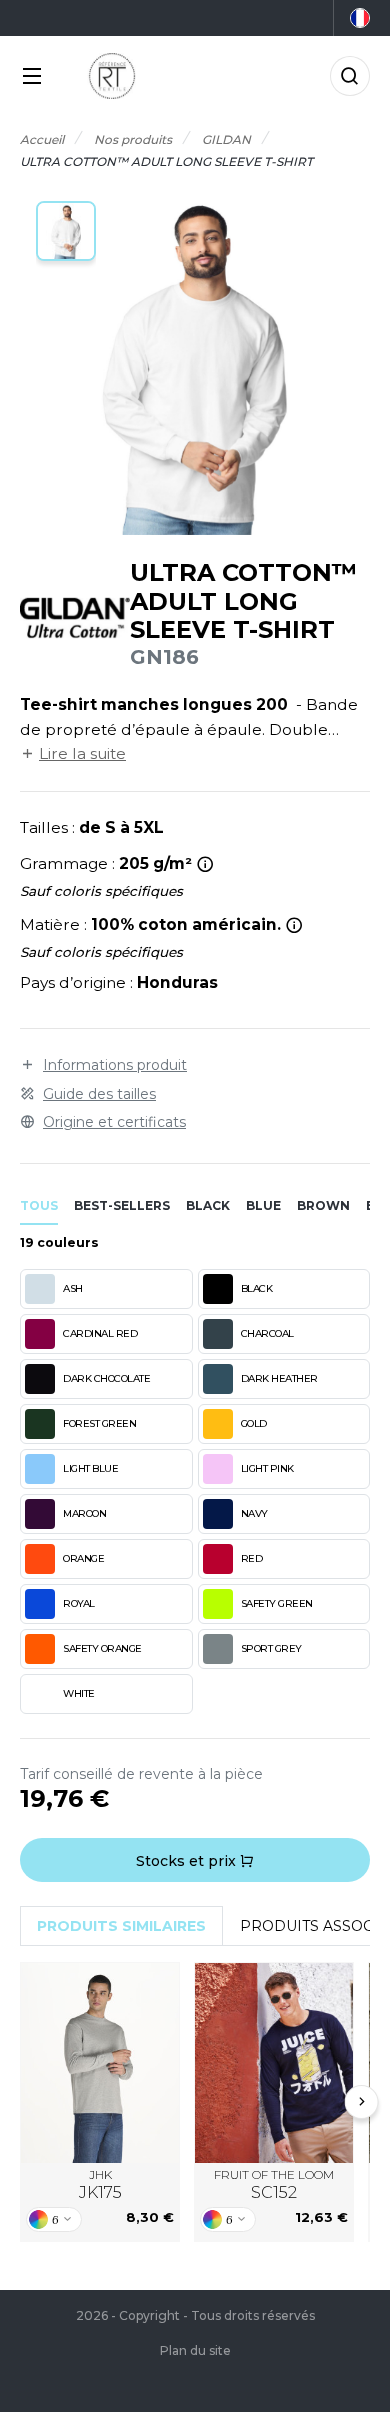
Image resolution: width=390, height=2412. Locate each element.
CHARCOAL (267, 1333)
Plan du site (195, 2350)
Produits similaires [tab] (121, 1926)
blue (263, 1205)
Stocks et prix (188, 1861)
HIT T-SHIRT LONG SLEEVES (100, 2063)
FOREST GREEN (99, 1423)
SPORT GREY (271, 1648)
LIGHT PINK (267, 1468)
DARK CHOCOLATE (106, 1378)
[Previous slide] (29, 2102)
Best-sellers (122, 1205)
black (208, 1205)
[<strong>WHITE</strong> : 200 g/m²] (205, 864)
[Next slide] (362, 2102)
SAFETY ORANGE (102, 1648)
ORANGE (83, 1558)
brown (323, 1205)
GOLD (254, 1423)
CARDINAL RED (100, 1333)
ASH (73, 1288)
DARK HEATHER (279, 1378)
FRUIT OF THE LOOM (274, 2184)
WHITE (79, 1693)
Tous (39, 1205)
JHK (100, 2184)
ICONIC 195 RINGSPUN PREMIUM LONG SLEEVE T (274, 2063)
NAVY (254, 1513)
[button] (66, 231)
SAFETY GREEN (277, 1603)
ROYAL (79, 1603)
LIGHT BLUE (90, 1468)
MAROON (84, 1513)
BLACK (257, 1288)
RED (252, 1558)
